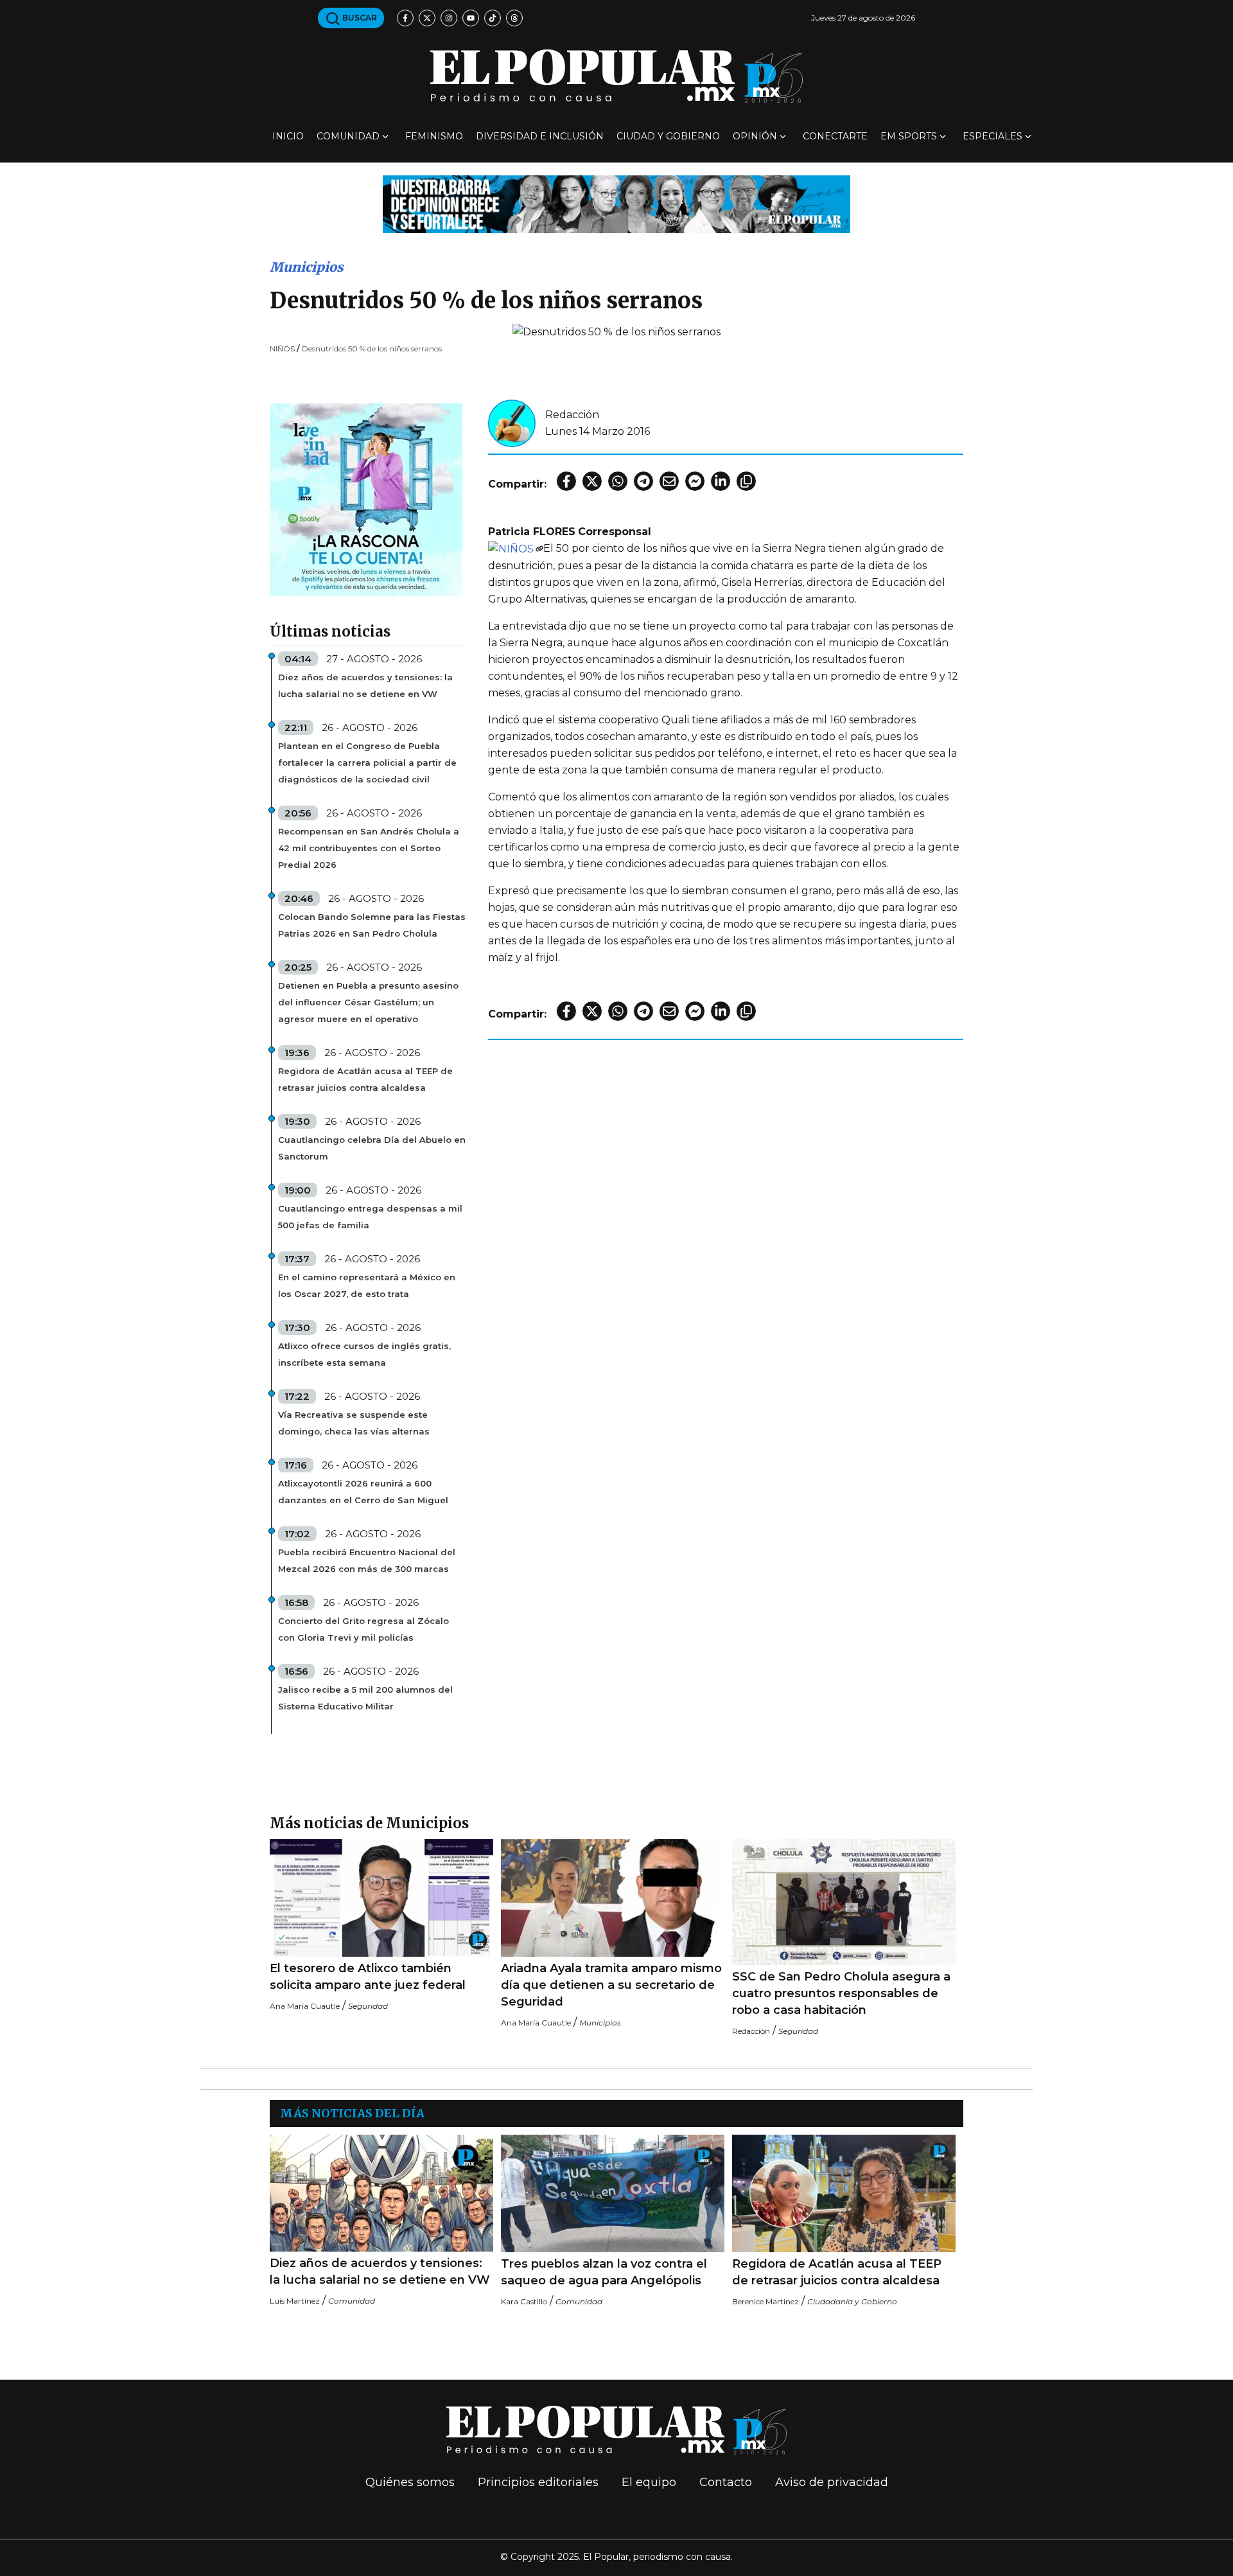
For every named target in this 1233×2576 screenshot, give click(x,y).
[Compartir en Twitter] (592, 481)
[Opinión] (616, 203)
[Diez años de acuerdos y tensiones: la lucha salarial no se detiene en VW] (381, 2193)
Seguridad (368, 2006)
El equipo (649, 2482)
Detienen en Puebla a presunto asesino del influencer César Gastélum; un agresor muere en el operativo (368, 1002)
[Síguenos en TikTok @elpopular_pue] (493, 18)
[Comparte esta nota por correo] (669, 481)
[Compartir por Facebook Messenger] (695, 481)
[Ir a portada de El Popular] (616, 76)
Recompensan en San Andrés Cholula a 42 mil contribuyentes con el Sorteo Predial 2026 (369, 848)
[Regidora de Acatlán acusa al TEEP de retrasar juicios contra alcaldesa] (844, 2193)
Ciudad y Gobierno (668, 136)
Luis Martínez (295, 2301)
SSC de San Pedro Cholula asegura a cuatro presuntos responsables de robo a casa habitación (841, 1993)
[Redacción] (512, 422)
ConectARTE (835, 136)
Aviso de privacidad (832, 2482)
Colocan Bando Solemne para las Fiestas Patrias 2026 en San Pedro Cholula (372, 925)
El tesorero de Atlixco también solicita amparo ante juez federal (368, 1977)
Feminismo (434, 136)
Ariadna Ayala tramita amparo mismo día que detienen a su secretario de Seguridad (611, 1985)
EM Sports (909, 136)
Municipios (307, 267)
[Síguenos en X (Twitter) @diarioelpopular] (427, 18)
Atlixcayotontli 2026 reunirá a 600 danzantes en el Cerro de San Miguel (363, 1492)
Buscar (359, 18)
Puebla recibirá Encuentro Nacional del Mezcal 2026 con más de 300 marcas (367, 1560)
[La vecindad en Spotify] (366, 499)
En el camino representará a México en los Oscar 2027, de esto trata (367, 1285)
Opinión (755, 136)
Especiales (993, 136)
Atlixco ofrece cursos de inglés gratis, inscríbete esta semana (364, 1354)
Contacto (726, 2482)
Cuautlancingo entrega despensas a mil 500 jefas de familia (370, 1217)
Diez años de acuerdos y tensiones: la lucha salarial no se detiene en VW (365, 685)
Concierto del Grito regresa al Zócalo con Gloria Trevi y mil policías (363, 1629)
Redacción (572, 415)
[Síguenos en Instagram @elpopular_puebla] (449, 18)
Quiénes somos (410, 2482)
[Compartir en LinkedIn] (721, 481)
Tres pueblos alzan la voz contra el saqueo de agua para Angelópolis (604, 2272)
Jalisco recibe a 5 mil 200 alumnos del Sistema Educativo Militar (365, 1698)
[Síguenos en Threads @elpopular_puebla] (514, 18)
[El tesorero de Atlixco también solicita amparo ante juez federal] (381, 1898)
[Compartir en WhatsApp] (618, 481)
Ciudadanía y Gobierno (852, 2301)
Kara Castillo (524, 2301)
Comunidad (348, 136)
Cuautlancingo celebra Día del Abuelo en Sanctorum (372, 1148)
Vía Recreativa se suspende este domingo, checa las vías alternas (354, 1423)
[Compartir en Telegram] (643, 481)
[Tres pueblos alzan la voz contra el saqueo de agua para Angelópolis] (613, 2193)
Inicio (288, 136)
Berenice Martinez (765, 2301)
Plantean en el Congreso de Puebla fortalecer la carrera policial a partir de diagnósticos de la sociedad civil (367, 763)
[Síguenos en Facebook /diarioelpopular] (405, 18)
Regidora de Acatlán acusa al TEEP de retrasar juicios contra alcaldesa (365, 1079)
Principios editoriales (538, 2482)
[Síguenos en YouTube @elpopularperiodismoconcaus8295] (471, 18)
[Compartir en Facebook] (566, 481)
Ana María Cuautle (305, 2006)
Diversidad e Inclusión (540, 136)
